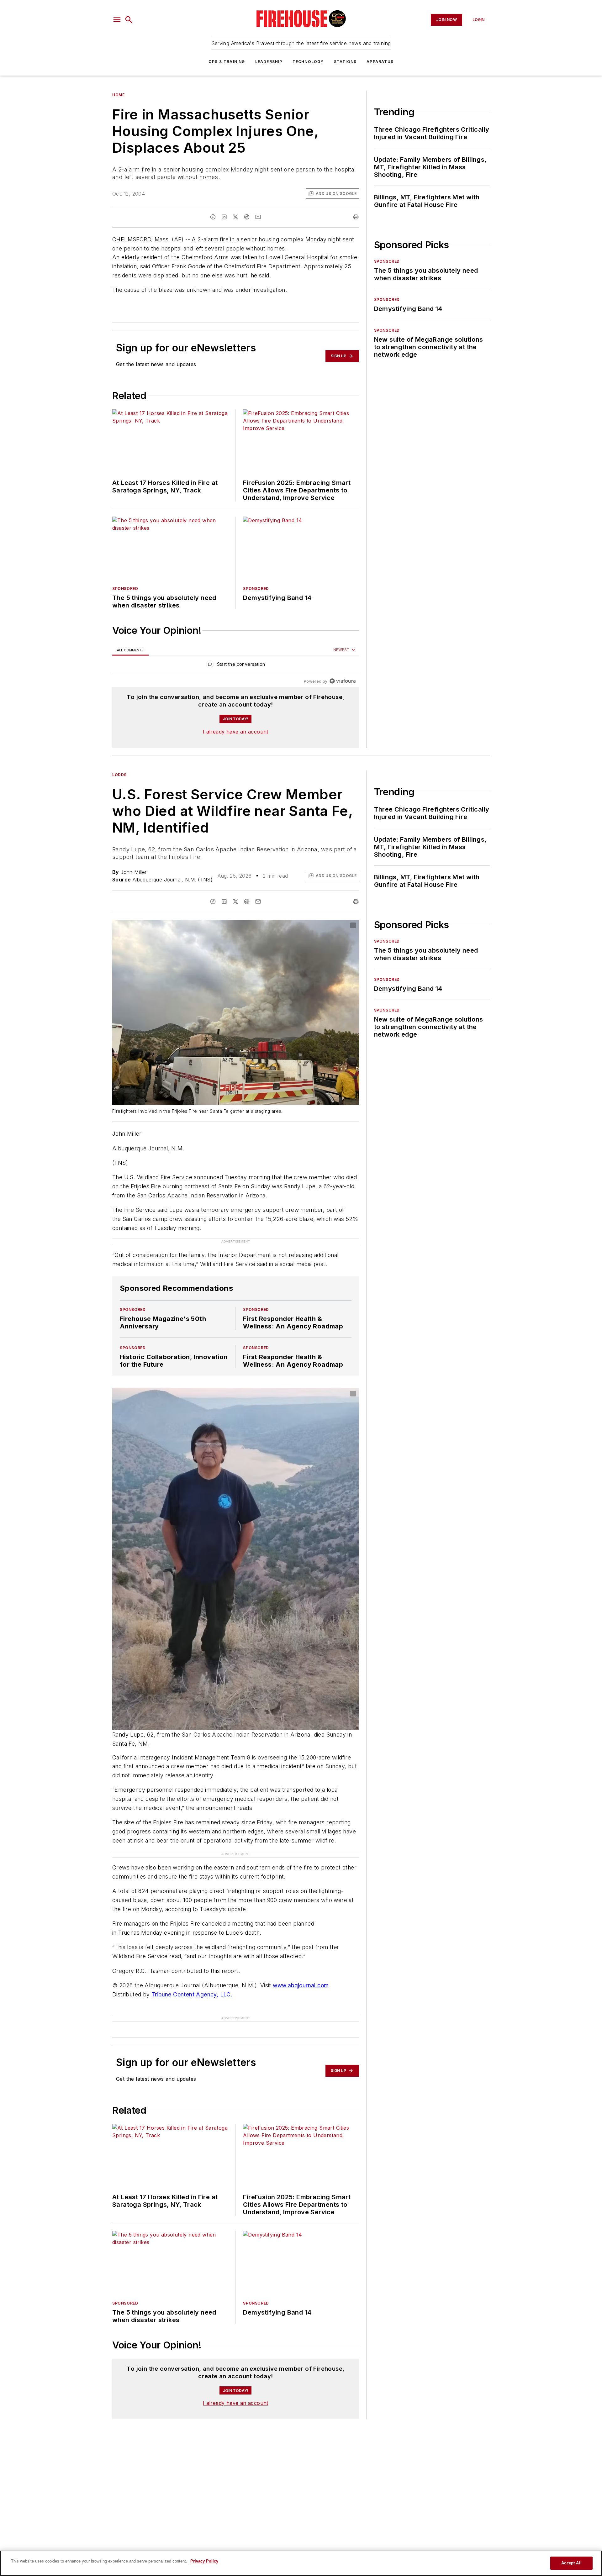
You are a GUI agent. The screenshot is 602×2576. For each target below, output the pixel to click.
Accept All (571, 2563)
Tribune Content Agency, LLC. (192, 1994)
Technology (308, 62)
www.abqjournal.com (301, 1985)
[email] (258, 217)
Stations (345, 62)
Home (118, 95)
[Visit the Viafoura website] (343, 681)
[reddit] (247, 217)
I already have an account (236, 732)
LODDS (119, 775)
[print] (356, 217)
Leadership (269, 62)
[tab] (130, 650)
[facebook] (213, 217)
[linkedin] (224, 217)
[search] (129, 20)
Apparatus (380, 62)
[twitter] (235, 217)
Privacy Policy (204, 2561)
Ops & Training (227, 62)
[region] (236, 666)
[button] (117, 20)
